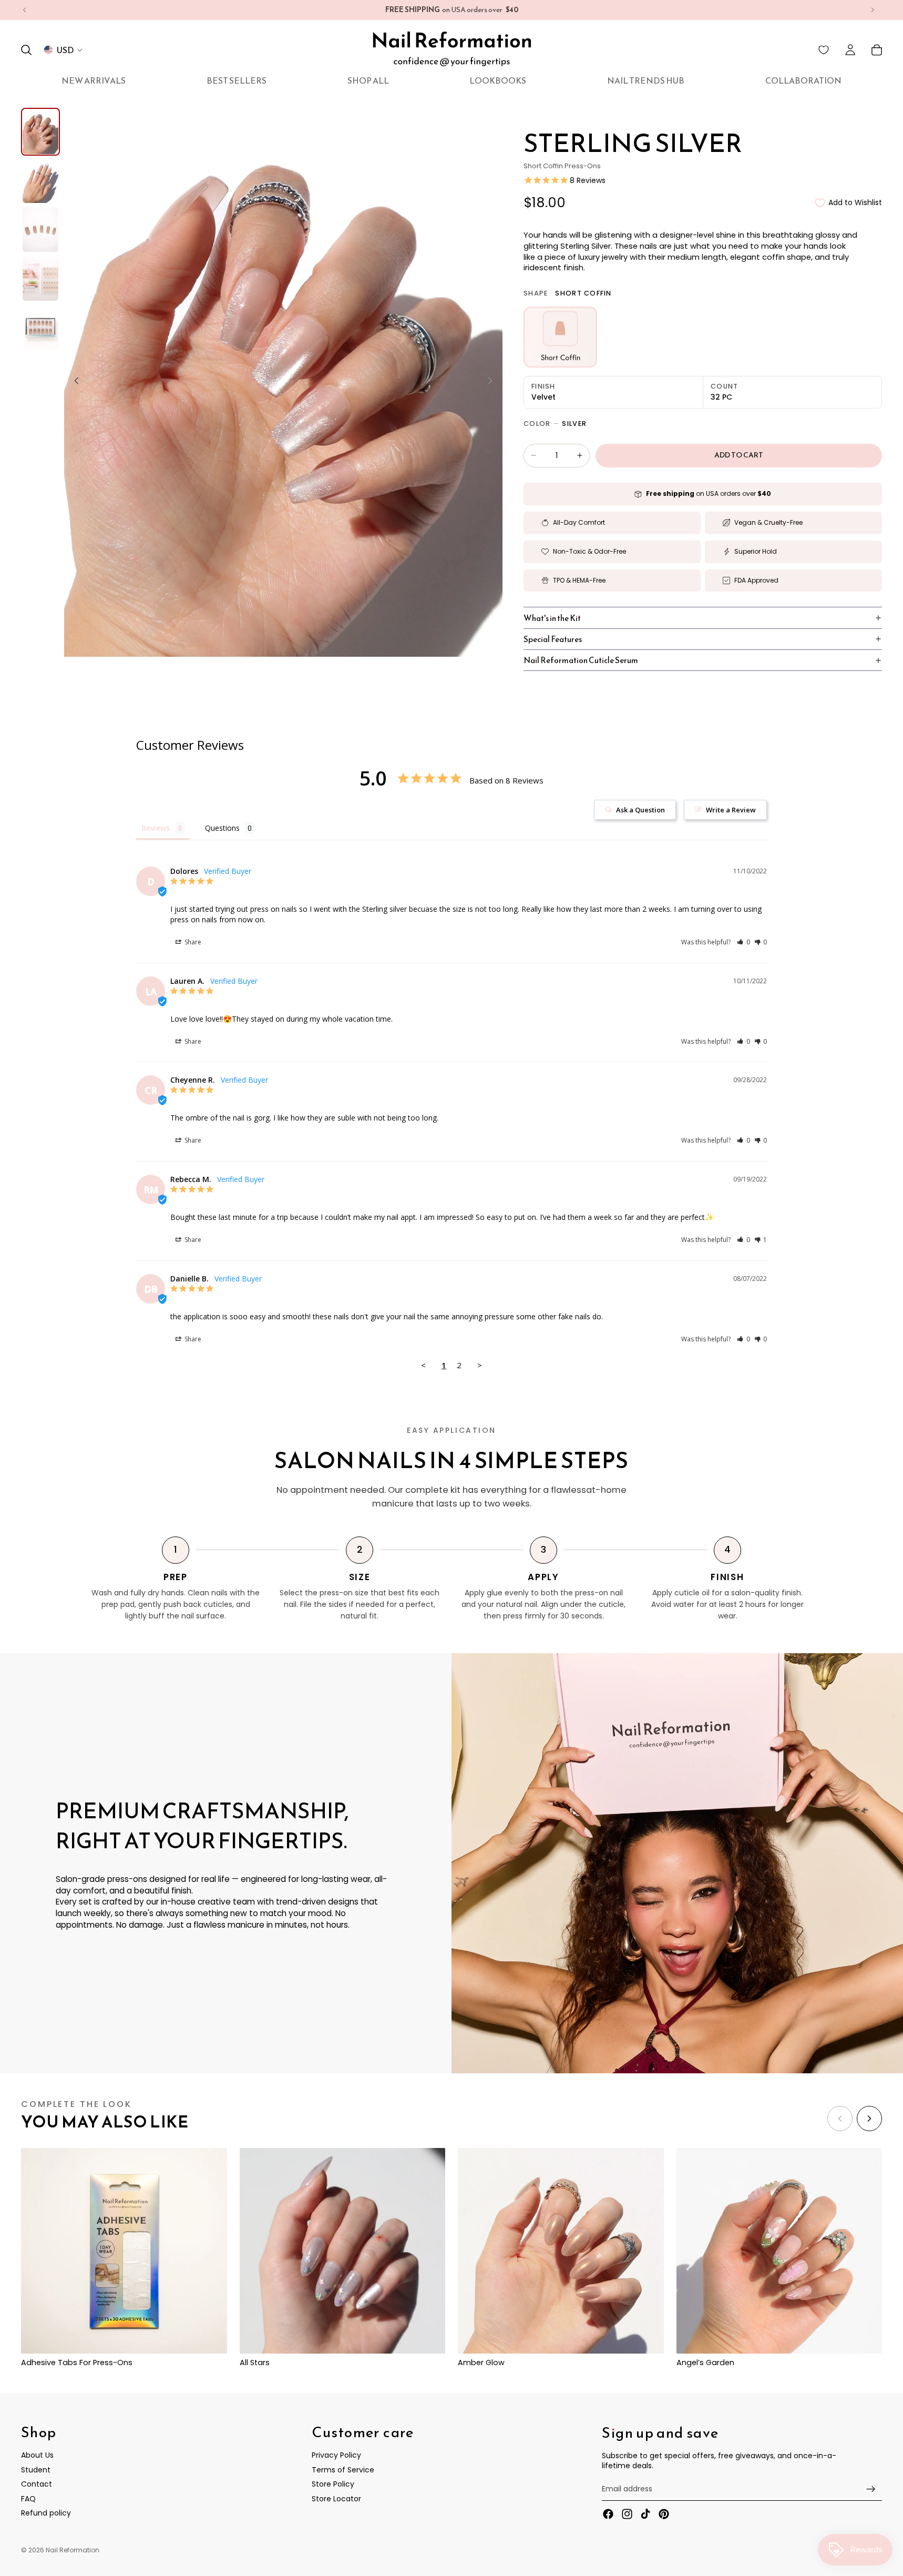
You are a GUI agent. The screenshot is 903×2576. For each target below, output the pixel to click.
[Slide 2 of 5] (40, 181)
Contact (37, 2484)
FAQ (28, 2499)
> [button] (480, 1365)
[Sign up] (871, 2489)
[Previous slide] (25, 10)
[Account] (850, 50)
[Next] (869, 2119)
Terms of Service (343, 2469)
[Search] (26, 50)
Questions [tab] (222, 828)
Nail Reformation (73, 2550)
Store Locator (336, 2499)
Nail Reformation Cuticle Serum (581, 660)
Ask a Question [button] (640, 810)
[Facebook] (608, 2514)
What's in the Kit (552, 618)
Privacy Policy (336, 2455)
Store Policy (333, 2484)
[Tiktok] (645, 2514)
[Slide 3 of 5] (40, 230)
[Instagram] (627, 2514)
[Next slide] (873, 10)
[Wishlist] (824, 50)
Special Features (553, 639)
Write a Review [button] (731, 810)
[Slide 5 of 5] (40, 327)
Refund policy (46, 2513)
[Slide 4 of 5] (40, 278)
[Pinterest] (664, 2514)
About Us (37, 2455)
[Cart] (877, 50)
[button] (743, 942)
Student (36, 2469)
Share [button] (192, 942)
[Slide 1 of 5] (40, 132)
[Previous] (840, 2119)
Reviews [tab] (156, 828)
